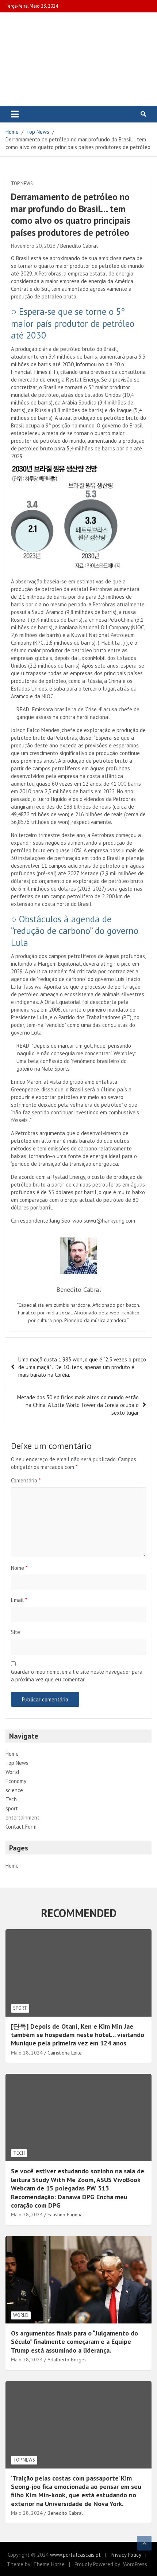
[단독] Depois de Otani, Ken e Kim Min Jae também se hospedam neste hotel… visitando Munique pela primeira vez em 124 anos (78, 2035)
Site (16, 1632)
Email (19, 1600)
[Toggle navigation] (15, 114)
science (14, 1790)
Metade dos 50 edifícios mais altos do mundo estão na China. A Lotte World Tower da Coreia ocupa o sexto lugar (78, 1405)
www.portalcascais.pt (75, 2555)
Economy (16, 1781)
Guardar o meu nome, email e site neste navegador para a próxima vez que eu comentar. (77, 1676)
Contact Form (21, 1827)
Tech (11, 1799)
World (12, 1772)
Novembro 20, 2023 (33, 246)
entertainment (22, 1817)
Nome (19, 1568)
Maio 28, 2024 (27, 2053)
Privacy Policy (126, 2555)
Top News (22, 183)
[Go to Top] (144, 2543)
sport (12, 1808)
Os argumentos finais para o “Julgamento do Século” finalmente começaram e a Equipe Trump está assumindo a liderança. (74, 2342)
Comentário (26, 1480)
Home (12, 1754)
